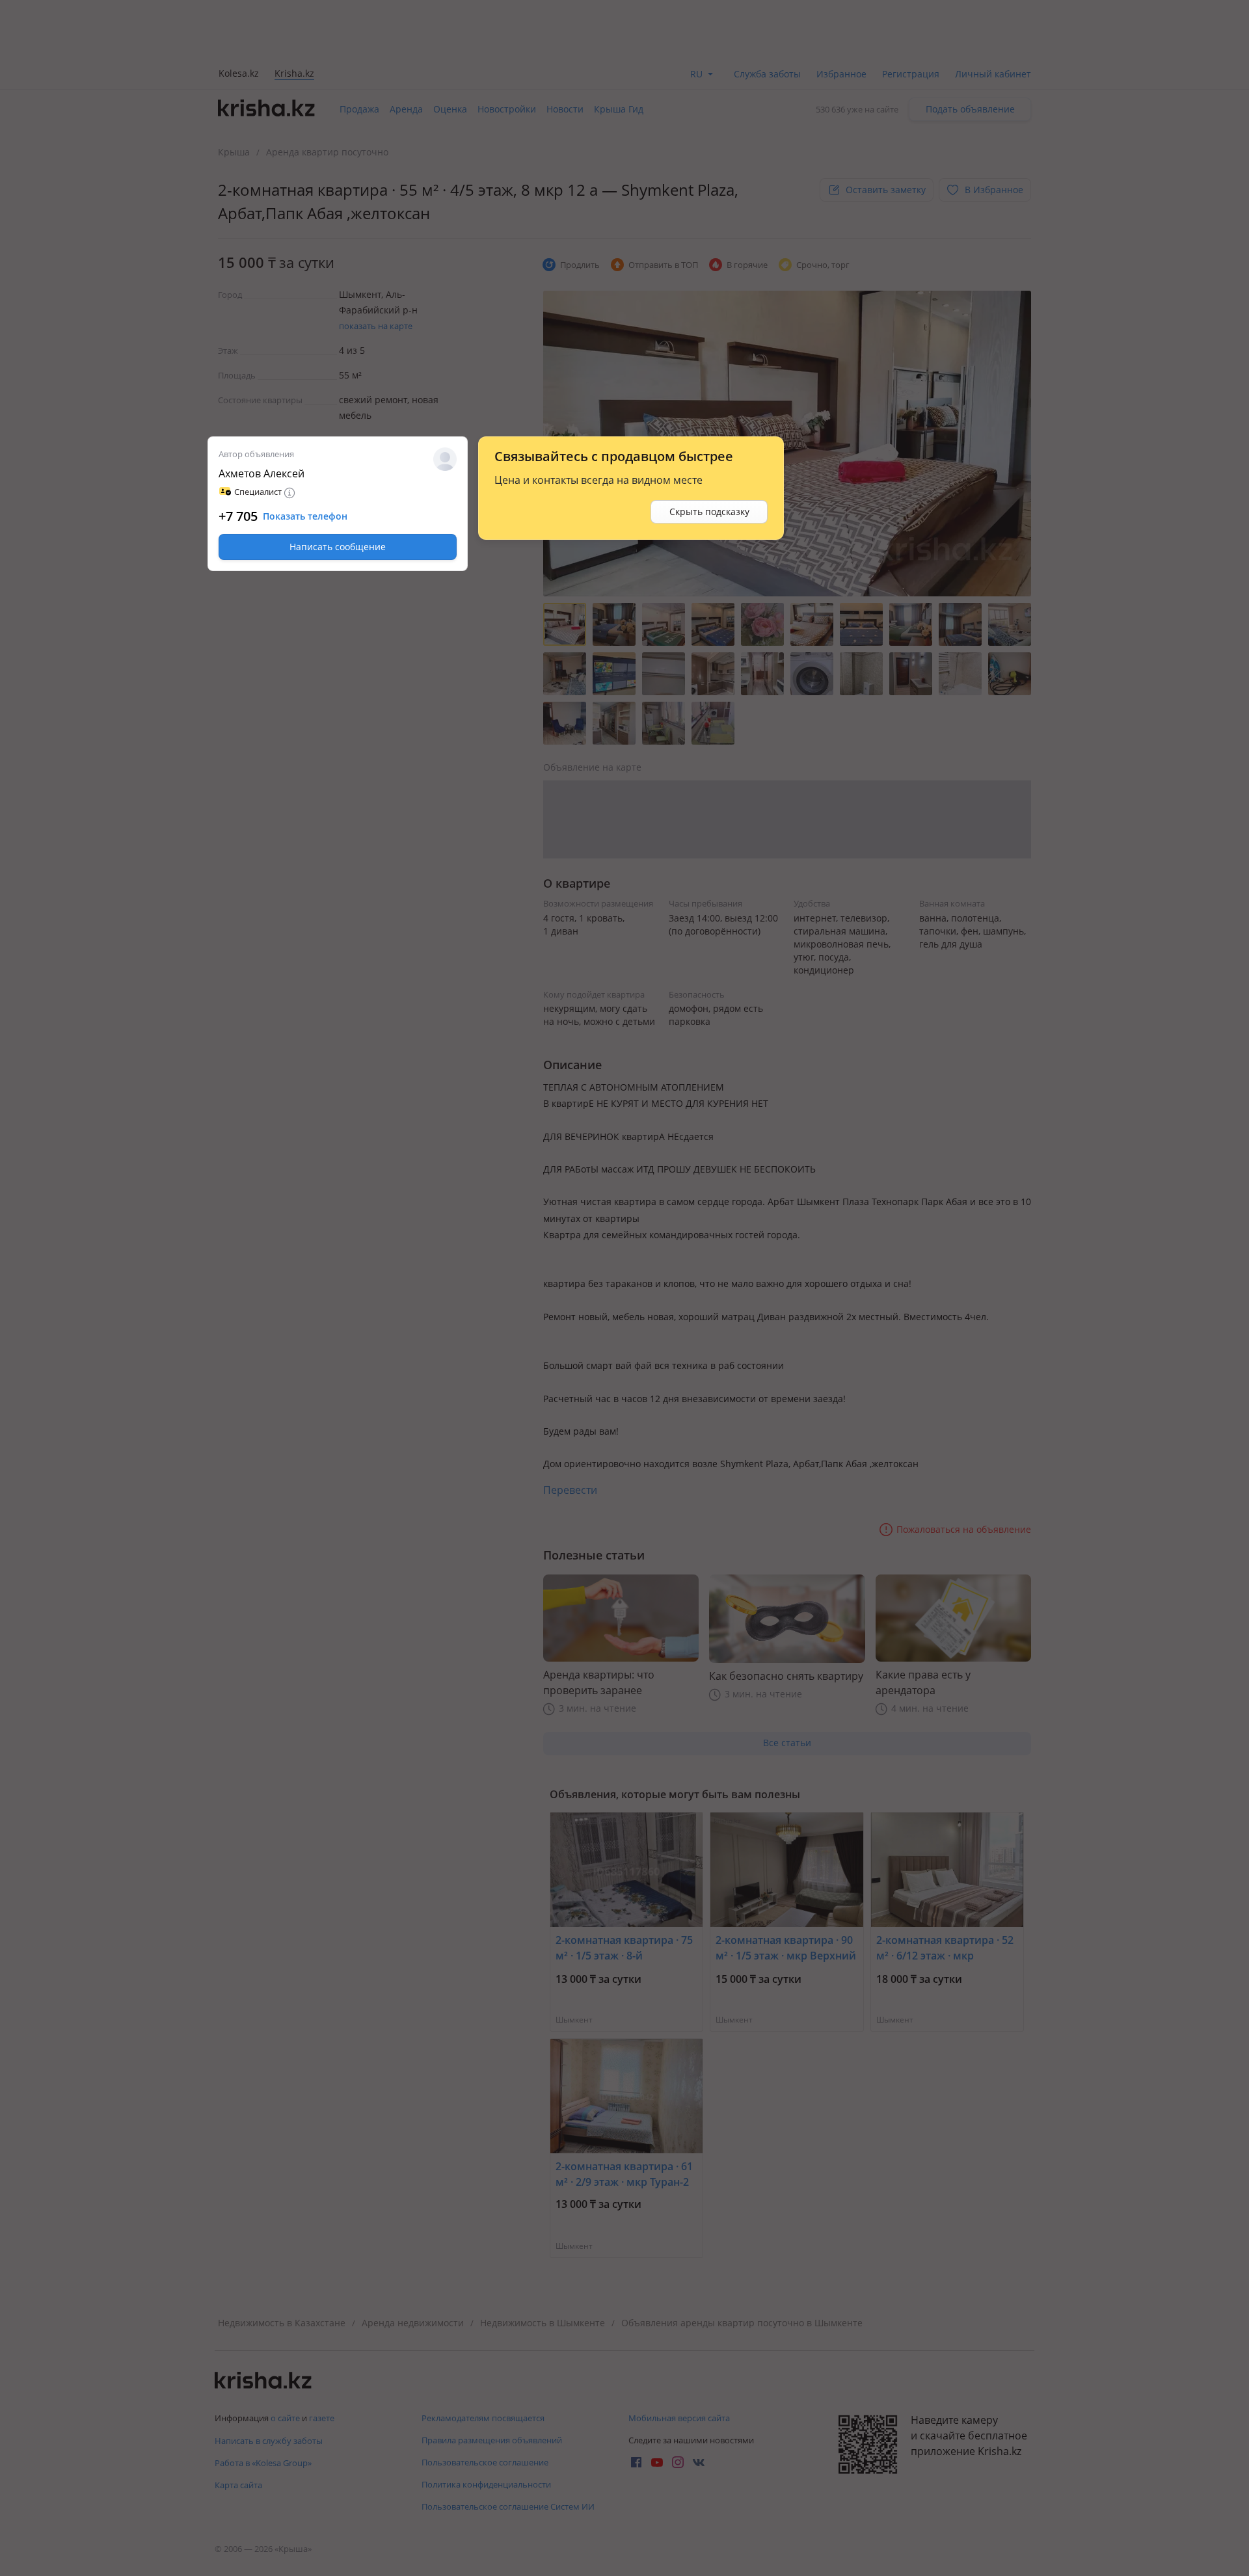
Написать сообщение (338, 547)
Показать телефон (305, 516)
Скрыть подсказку (709, 511)
